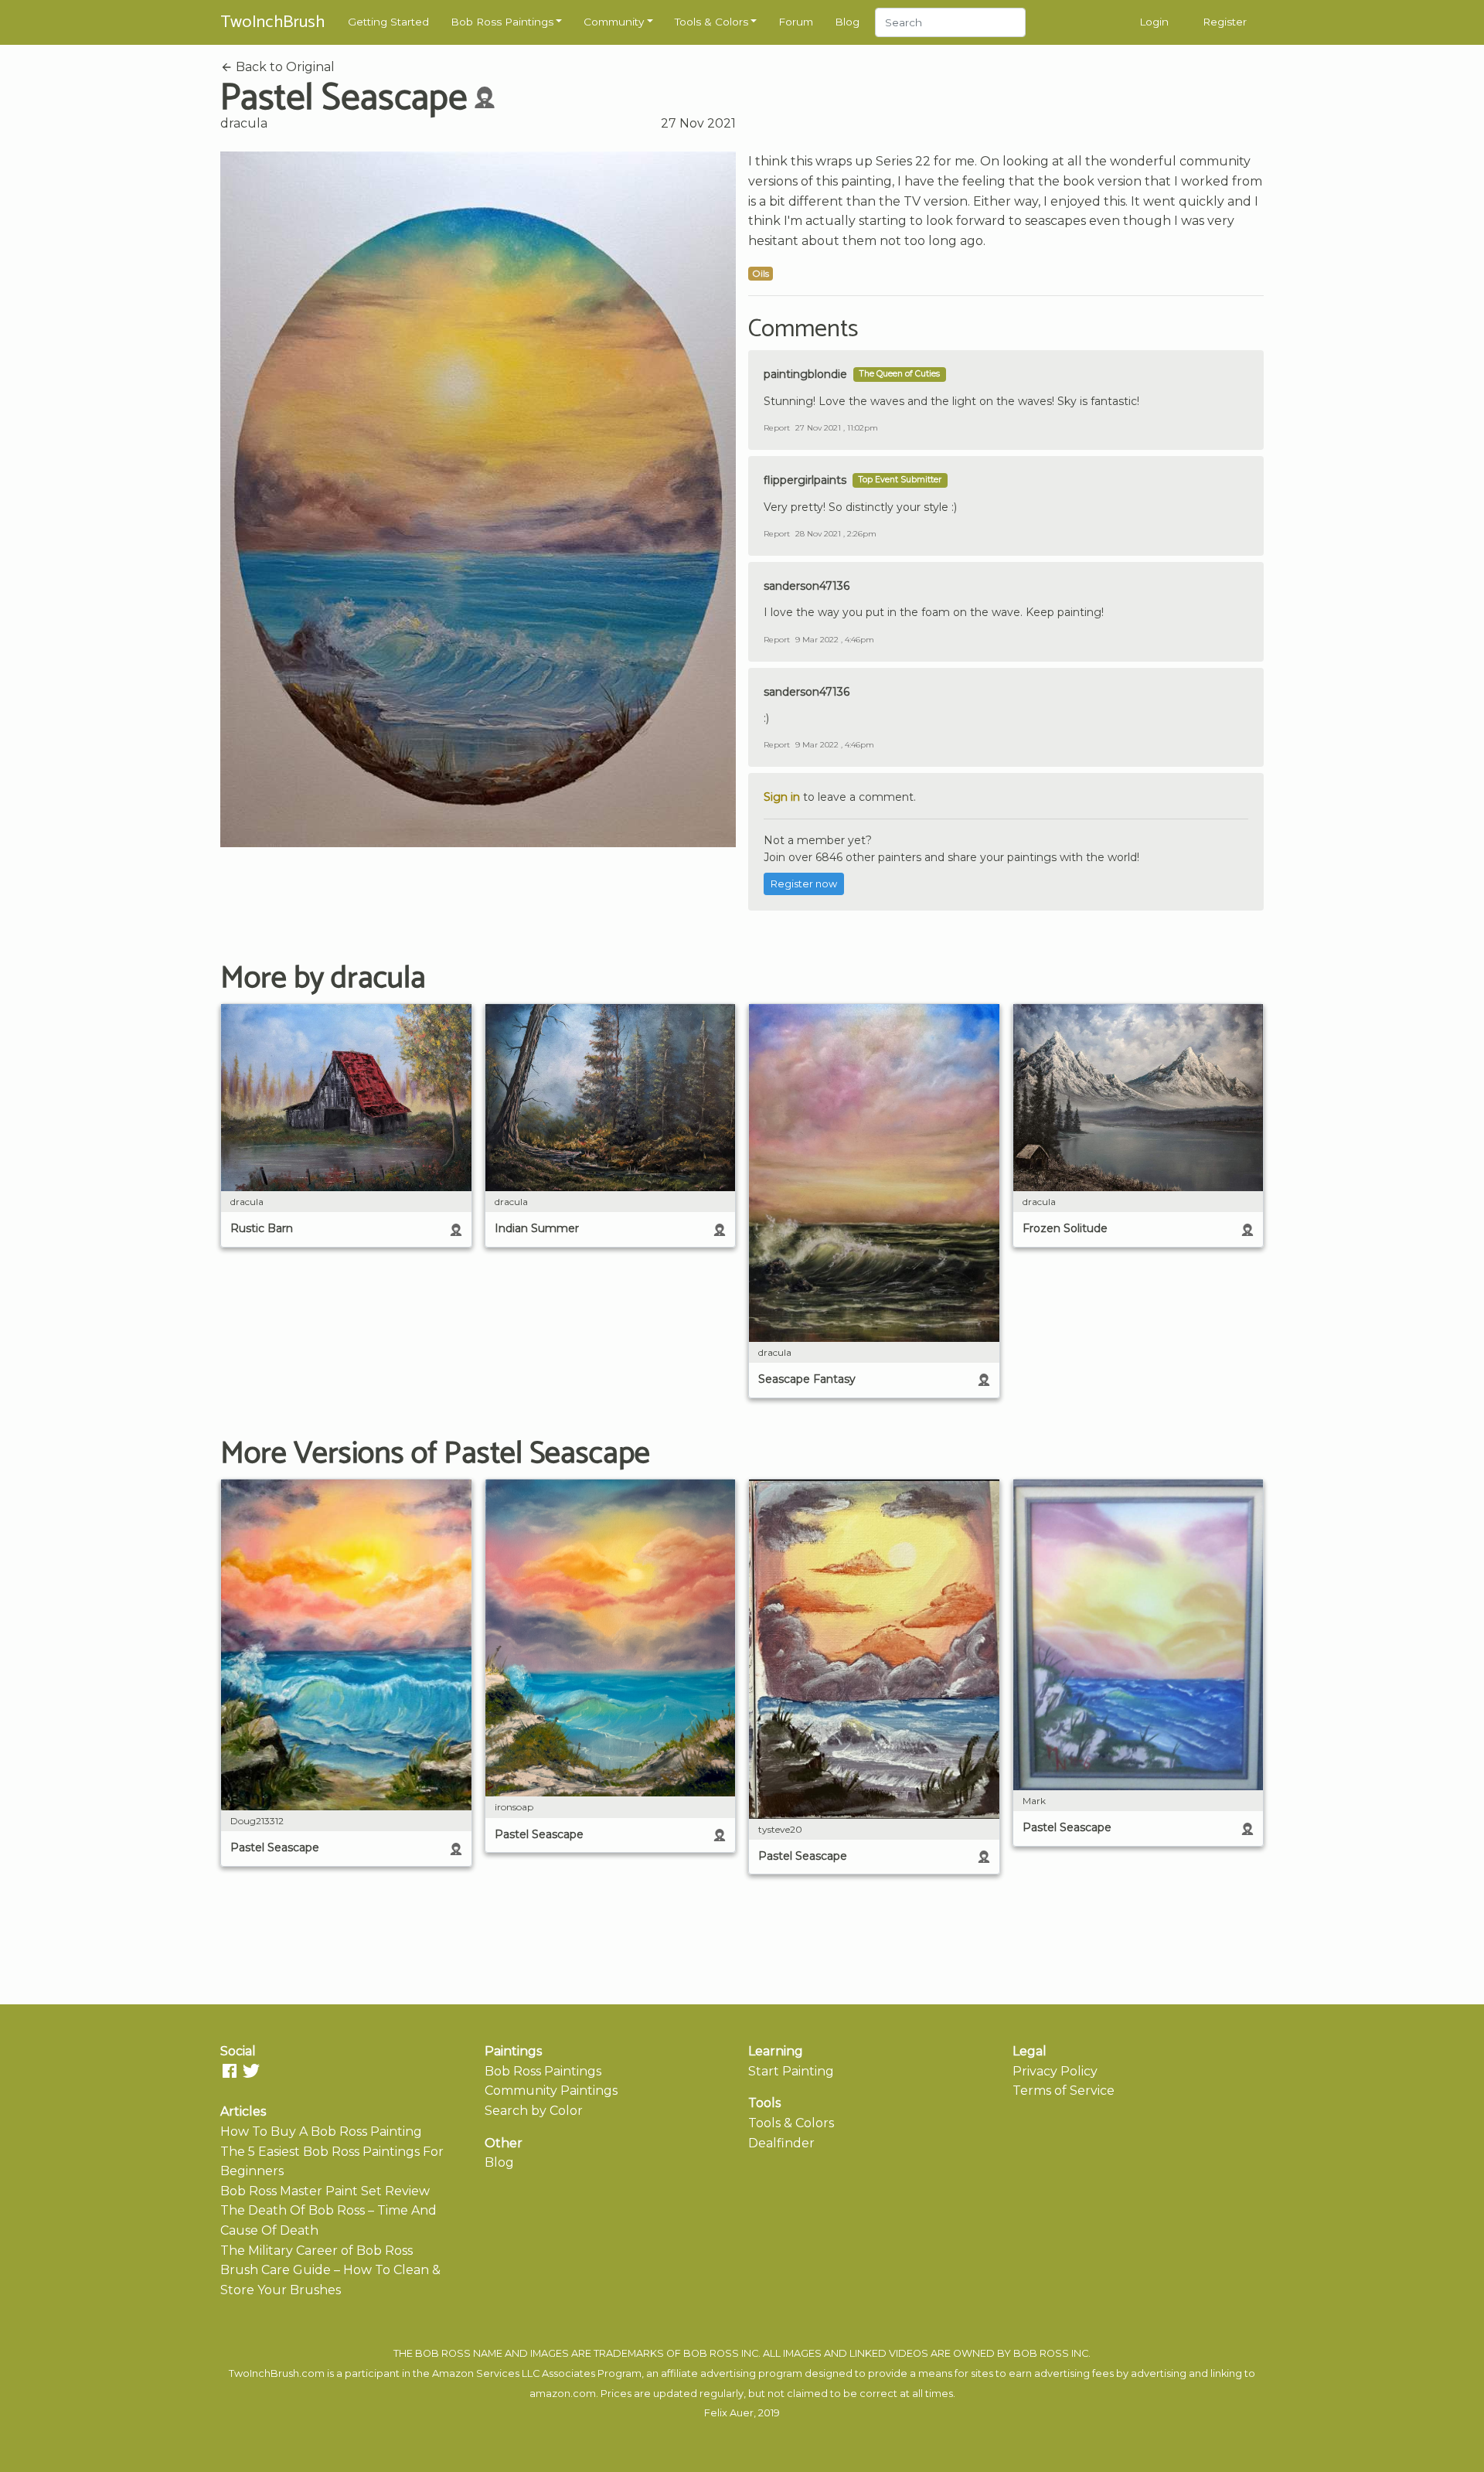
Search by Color (534, 2111)
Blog (847, 22)
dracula (244, 123)
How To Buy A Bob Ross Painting (321, 2132)
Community (614, 22)
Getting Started (388, 22)
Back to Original (284, 67)
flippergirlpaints (805, 480)
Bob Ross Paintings (502, 22)
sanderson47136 (807, 586)
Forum (796, 22)
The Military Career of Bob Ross (317, 2251)
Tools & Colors (711, 22)
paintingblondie (805, 374)
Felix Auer (729, 2413)
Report (777, 428)
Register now (804, 884)
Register (1225, 22)
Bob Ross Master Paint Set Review (325, 2191)
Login (1154, 22)
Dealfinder (781, 2143)
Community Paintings (551, 2091)
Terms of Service (1064, 2091)
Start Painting (791, 2071)
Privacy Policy (1055, 2071)
